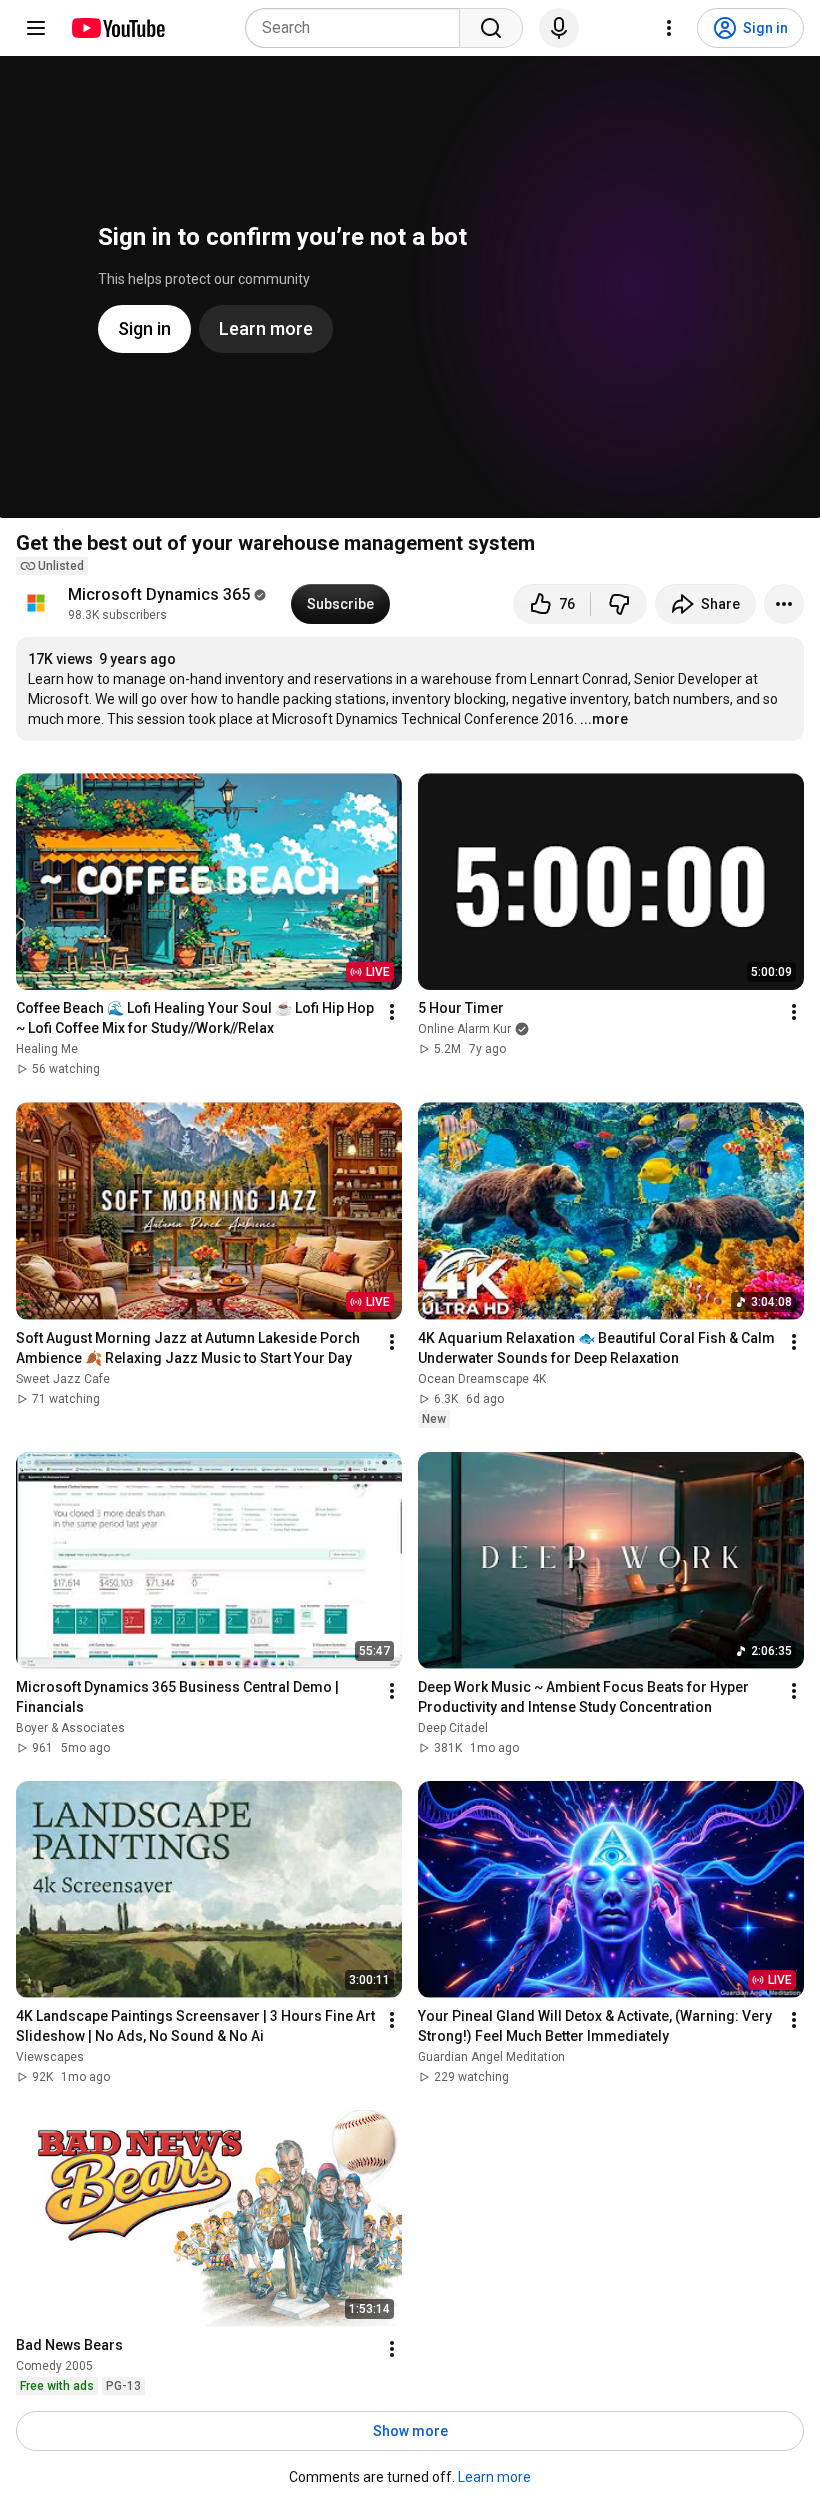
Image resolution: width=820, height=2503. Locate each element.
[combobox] (358, 28)
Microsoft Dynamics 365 (159, 594)
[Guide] (36, 28)
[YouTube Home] (117, 28)
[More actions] (784, 604)
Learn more (494, 2477)
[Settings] (669, 28)
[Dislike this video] (619, 604)
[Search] (491, 28)
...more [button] (604, 719)
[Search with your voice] (559, 28)
